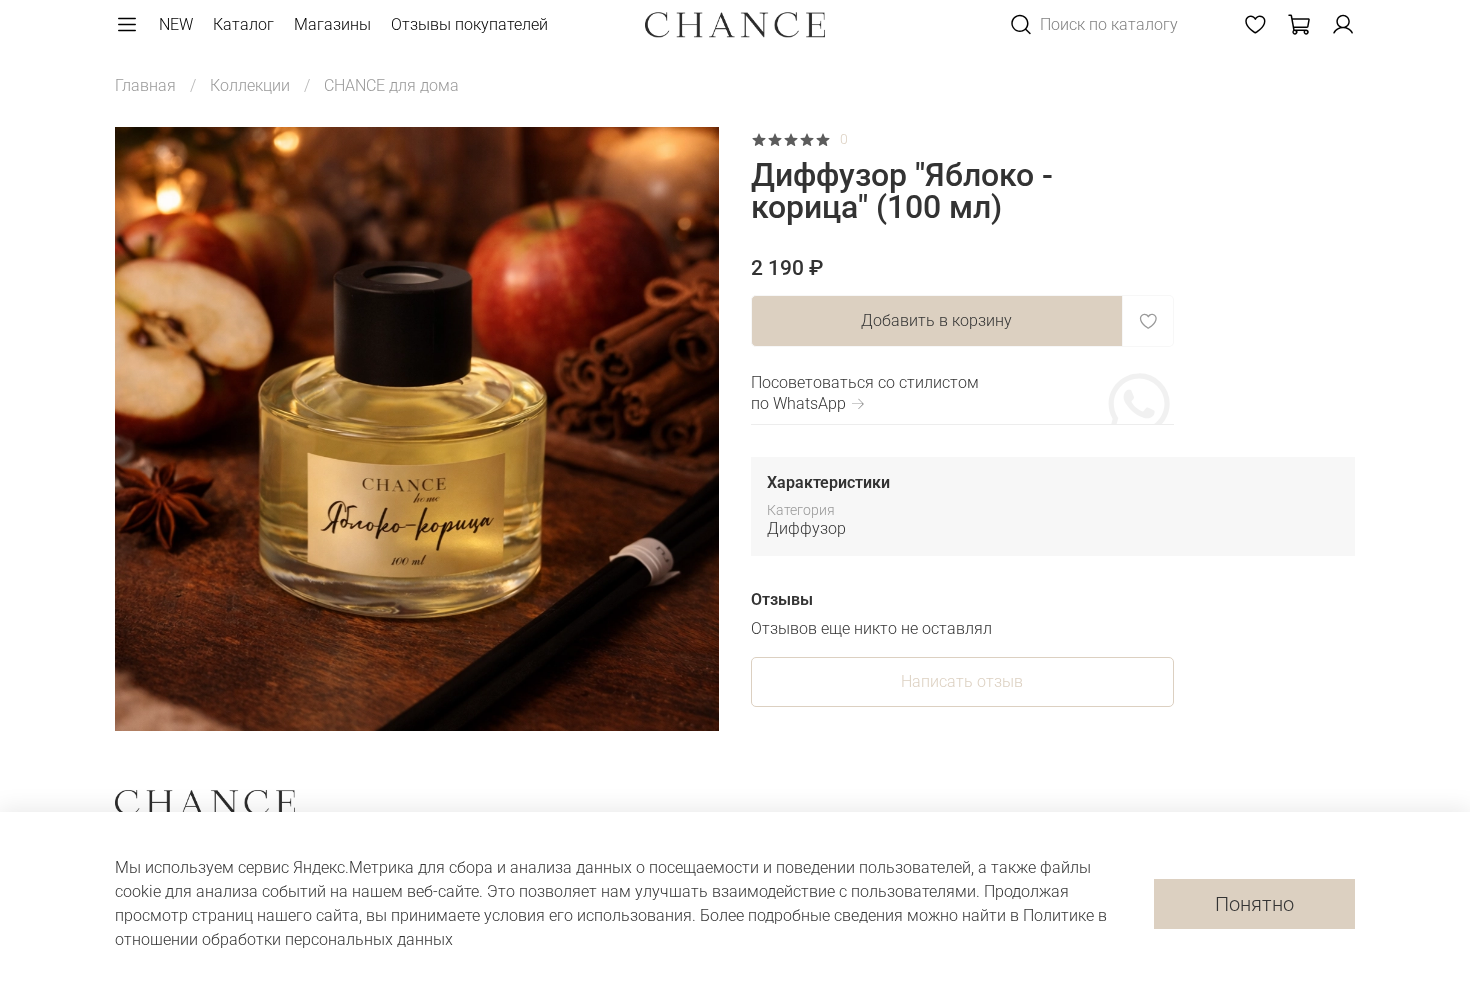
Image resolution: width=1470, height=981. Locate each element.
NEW (176, 24)
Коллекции (250, 85)
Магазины (332, 24)
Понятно (1254, 904)
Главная (145, 85)
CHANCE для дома (391, 85)
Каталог (243, 24)
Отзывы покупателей (469, 24)
